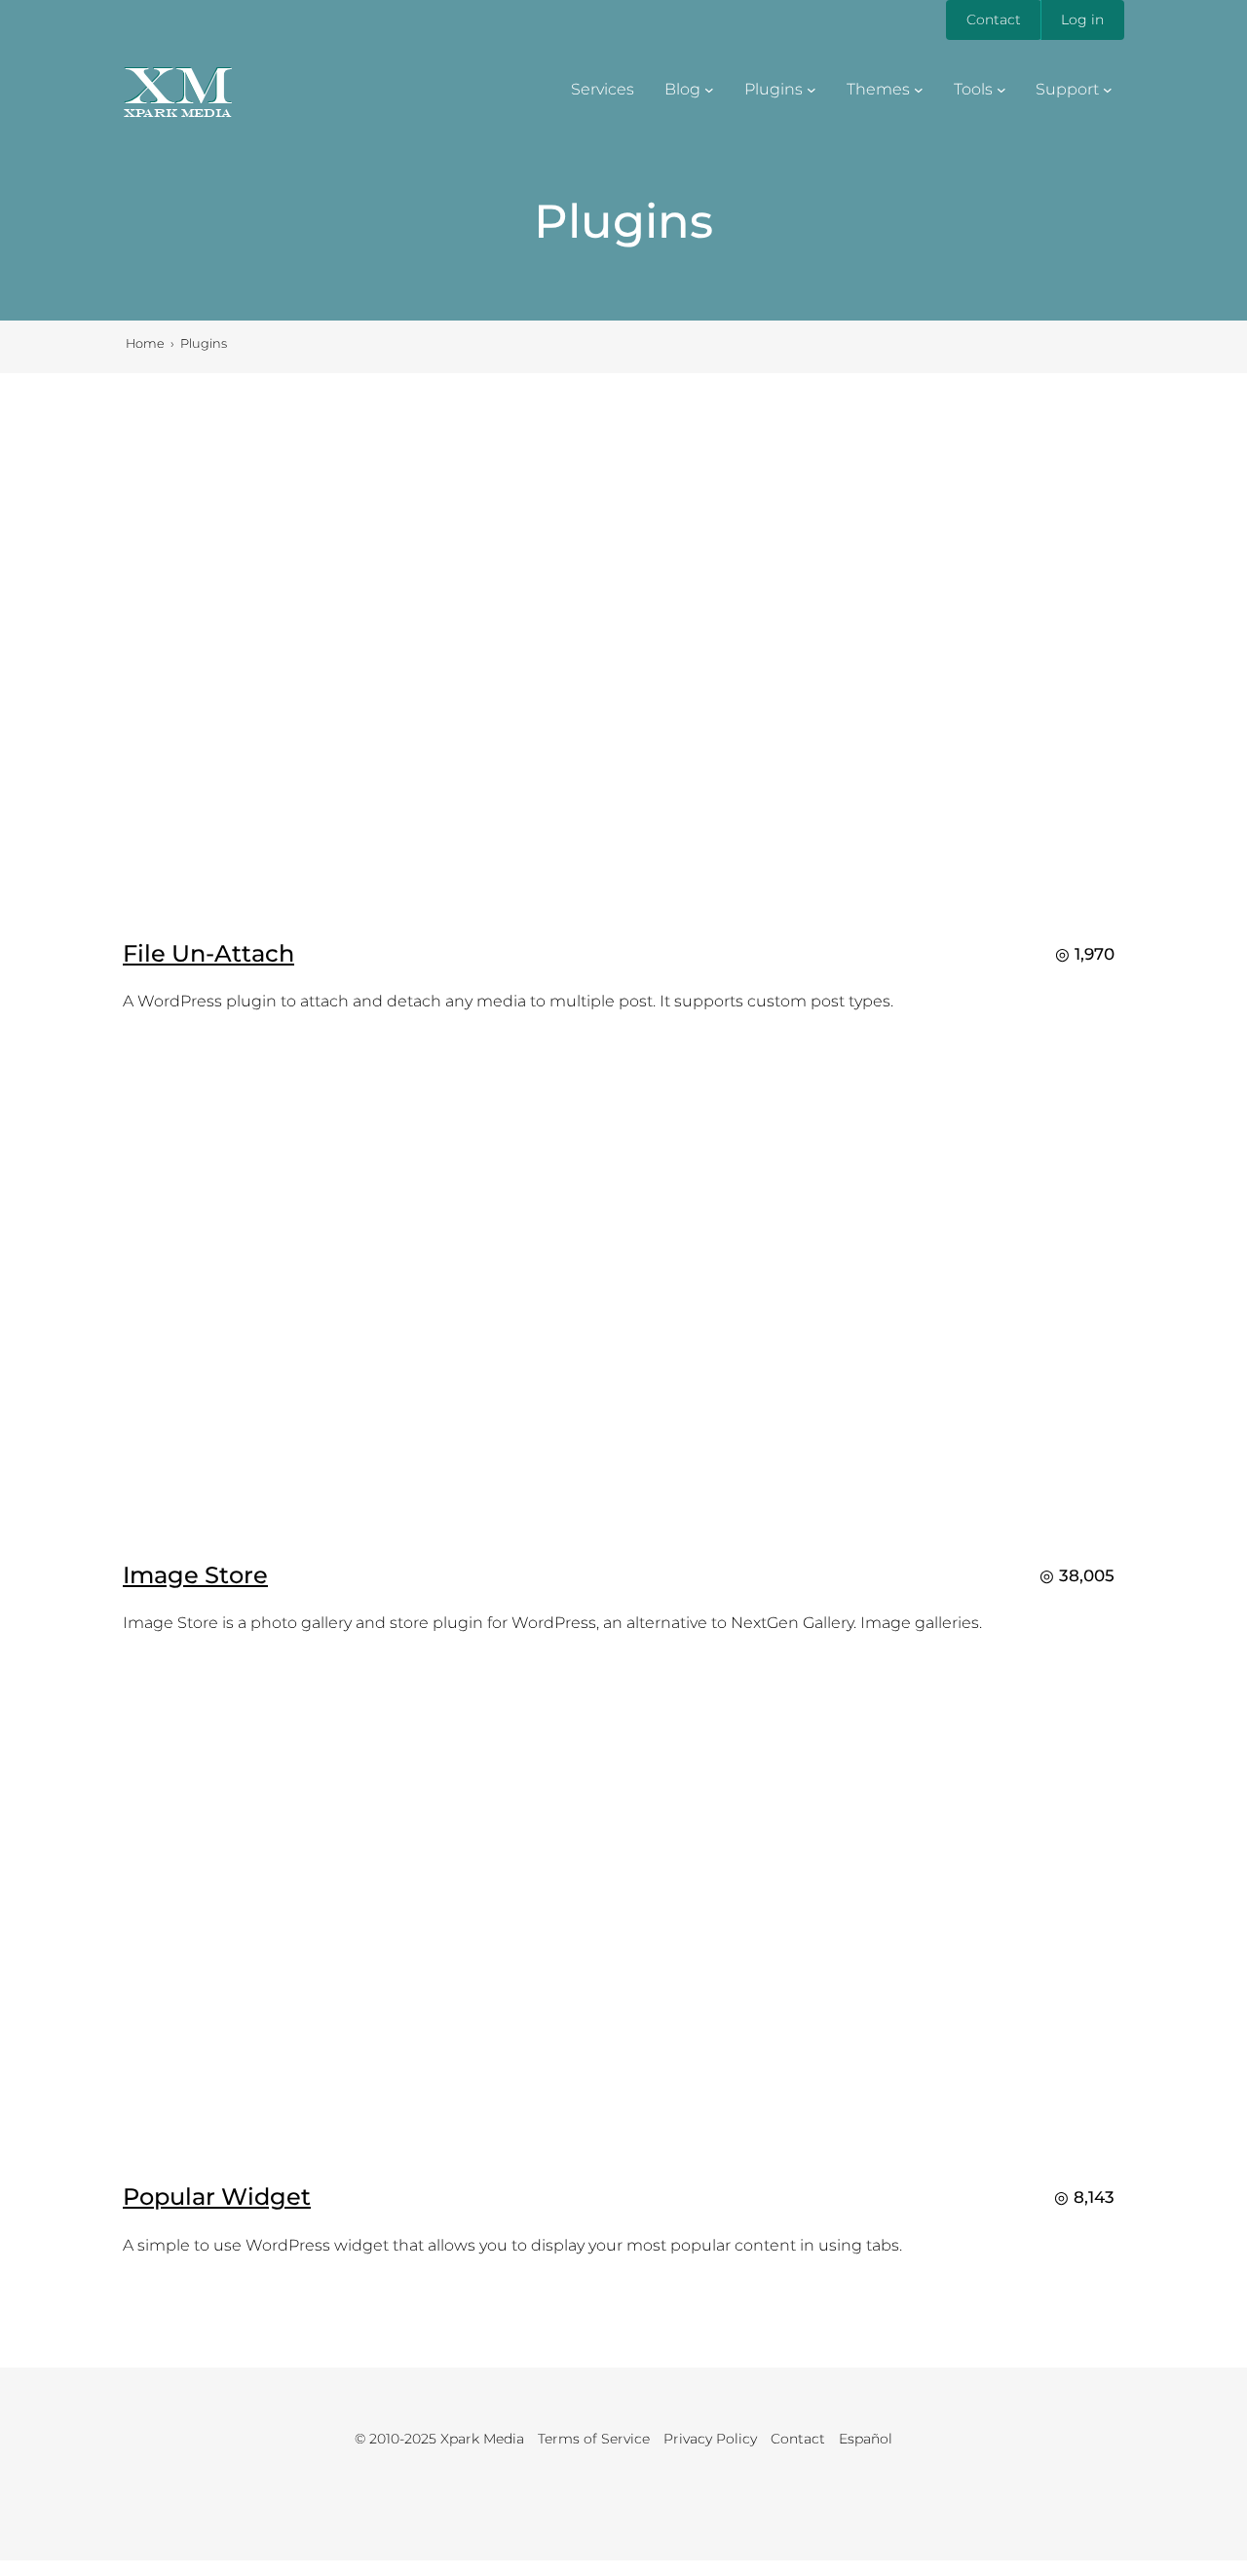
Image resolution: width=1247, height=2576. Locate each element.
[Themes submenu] (919, 90)
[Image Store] (623, 1527)
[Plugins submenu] (812, 90)
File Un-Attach (208, 953)
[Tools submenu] (1001, 90)
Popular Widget (217, 2197)
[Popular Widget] (623, 2149)
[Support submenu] (1108, 90)
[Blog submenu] (709, 90)
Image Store (195, 1575)
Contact (994, 19)
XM (177, 85)
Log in (1082, 19)
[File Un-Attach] (623, 906)
